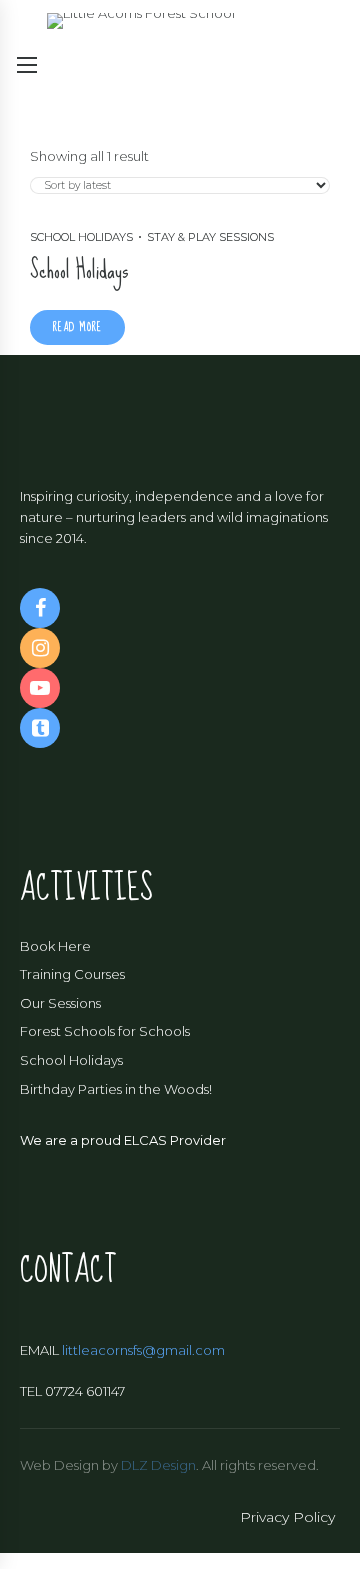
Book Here (55, 946)
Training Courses (72, 974)
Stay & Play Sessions (210, 237)
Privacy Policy (287, 1517)
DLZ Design (158, 1465)
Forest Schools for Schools (105, 1031)
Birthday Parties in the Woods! (116, 1089)
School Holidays (81, 237)
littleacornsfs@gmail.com (143, 1350)
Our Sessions (60, 1003)
